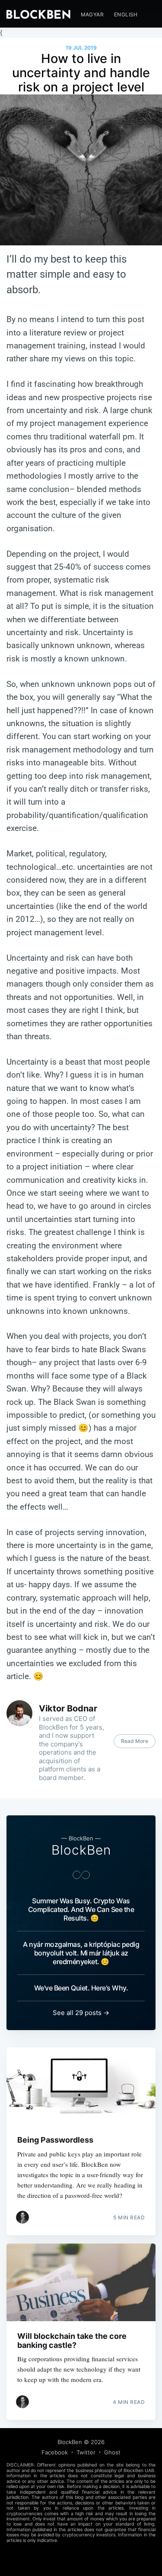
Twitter (86, 2452)
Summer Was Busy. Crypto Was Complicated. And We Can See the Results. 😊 (81, 1909)
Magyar (92, 14)
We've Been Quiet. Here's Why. (81, 1988)
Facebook (55, 2452)
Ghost (112, 2452)
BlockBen (81, 1850)
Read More (135, 1741)
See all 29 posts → (81, 2013)
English (126, 14)
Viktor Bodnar (68, 1708)
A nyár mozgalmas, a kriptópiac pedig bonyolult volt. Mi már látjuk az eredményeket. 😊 (81, 1953)
